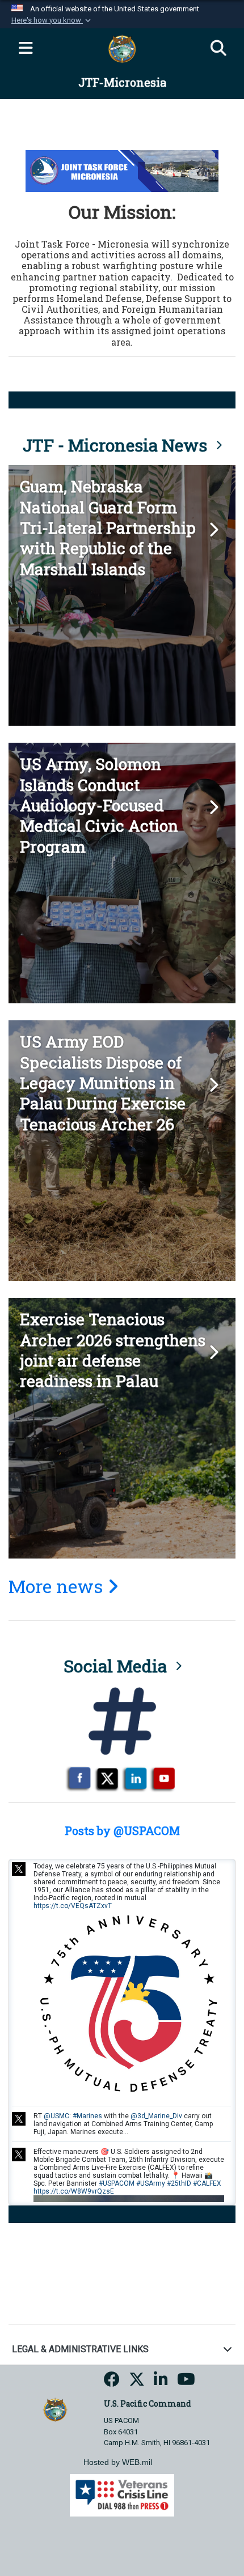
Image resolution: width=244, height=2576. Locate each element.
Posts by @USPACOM (122, 1830)
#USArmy (151, 2183)
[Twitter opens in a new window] (137, 2383)
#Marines (87, 2116)
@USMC (56, 2116)
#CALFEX (207, 2183)
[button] (52, 20)
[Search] (218, 49)
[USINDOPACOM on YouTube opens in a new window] (186, 2383)
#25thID (179, 2183)
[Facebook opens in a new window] (112, 2383)
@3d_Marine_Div (156, 2116)
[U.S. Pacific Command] (55, 2409)
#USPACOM (117, 2183)
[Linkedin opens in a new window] (161, 2383)
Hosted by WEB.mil (118, 2462)
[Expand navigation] (26, 49)
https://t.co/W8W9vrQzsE (74, 2191)
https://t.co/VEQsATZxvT (73, 1906)
